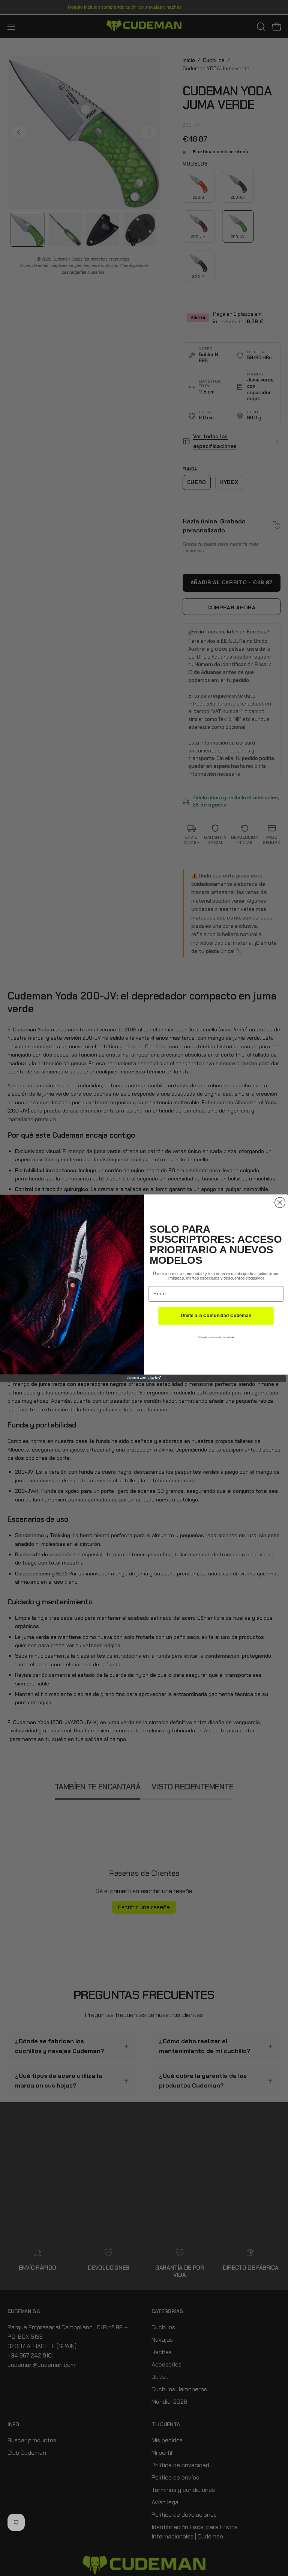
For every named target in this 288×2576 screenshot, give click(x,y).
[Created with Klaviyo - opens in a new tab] (144, 1378)
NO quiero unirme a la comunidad (216, 1338)
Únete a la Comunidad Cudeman (216, 1316)
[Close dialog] (280, 1203)
